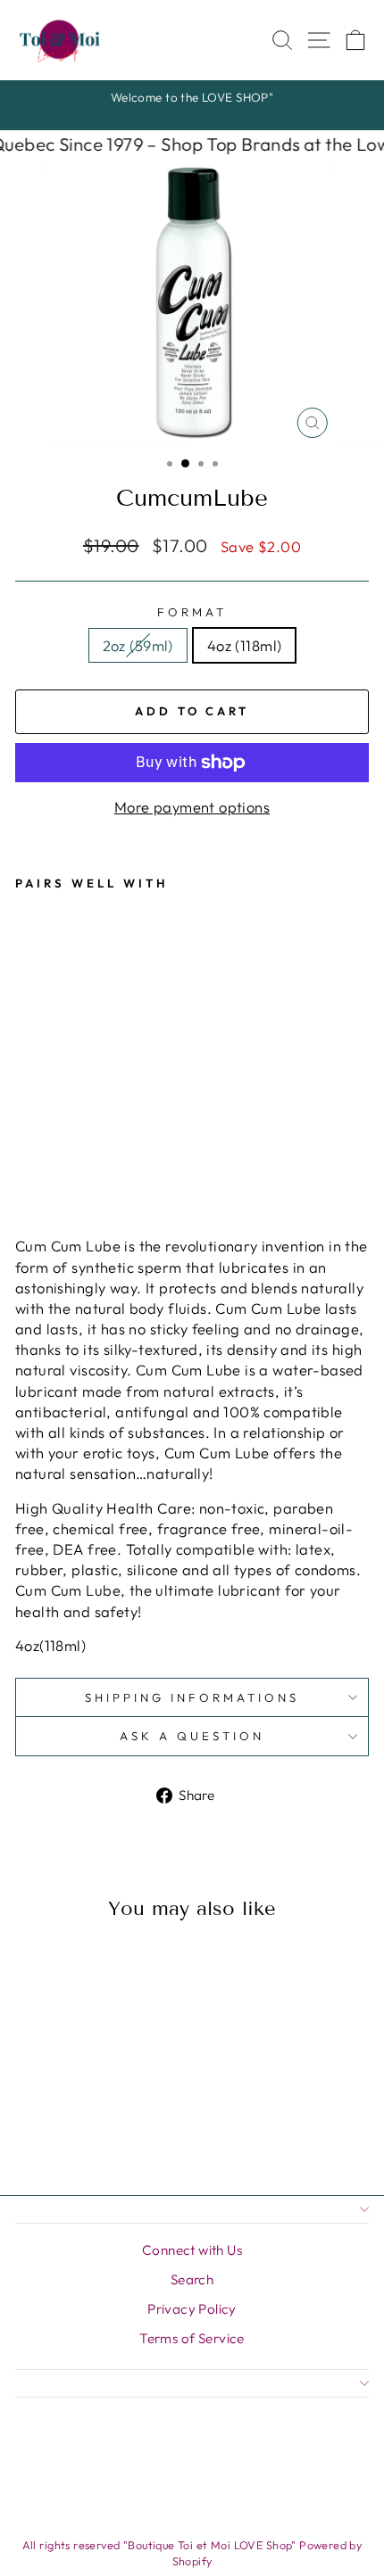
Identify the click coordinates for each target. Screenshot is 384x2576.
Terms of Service (192, 2338)
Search (192, 2279)
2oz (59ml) (138, 645)
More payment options (192, 807)
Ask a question (192, 1736)
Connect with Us (192, 2250)
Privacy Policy (192, 2309)
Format (192, 612)
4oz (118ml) (245, 645)
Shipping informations (192, 1697)
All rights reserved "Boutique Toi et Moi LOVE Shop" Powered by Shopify (192, 2553)
